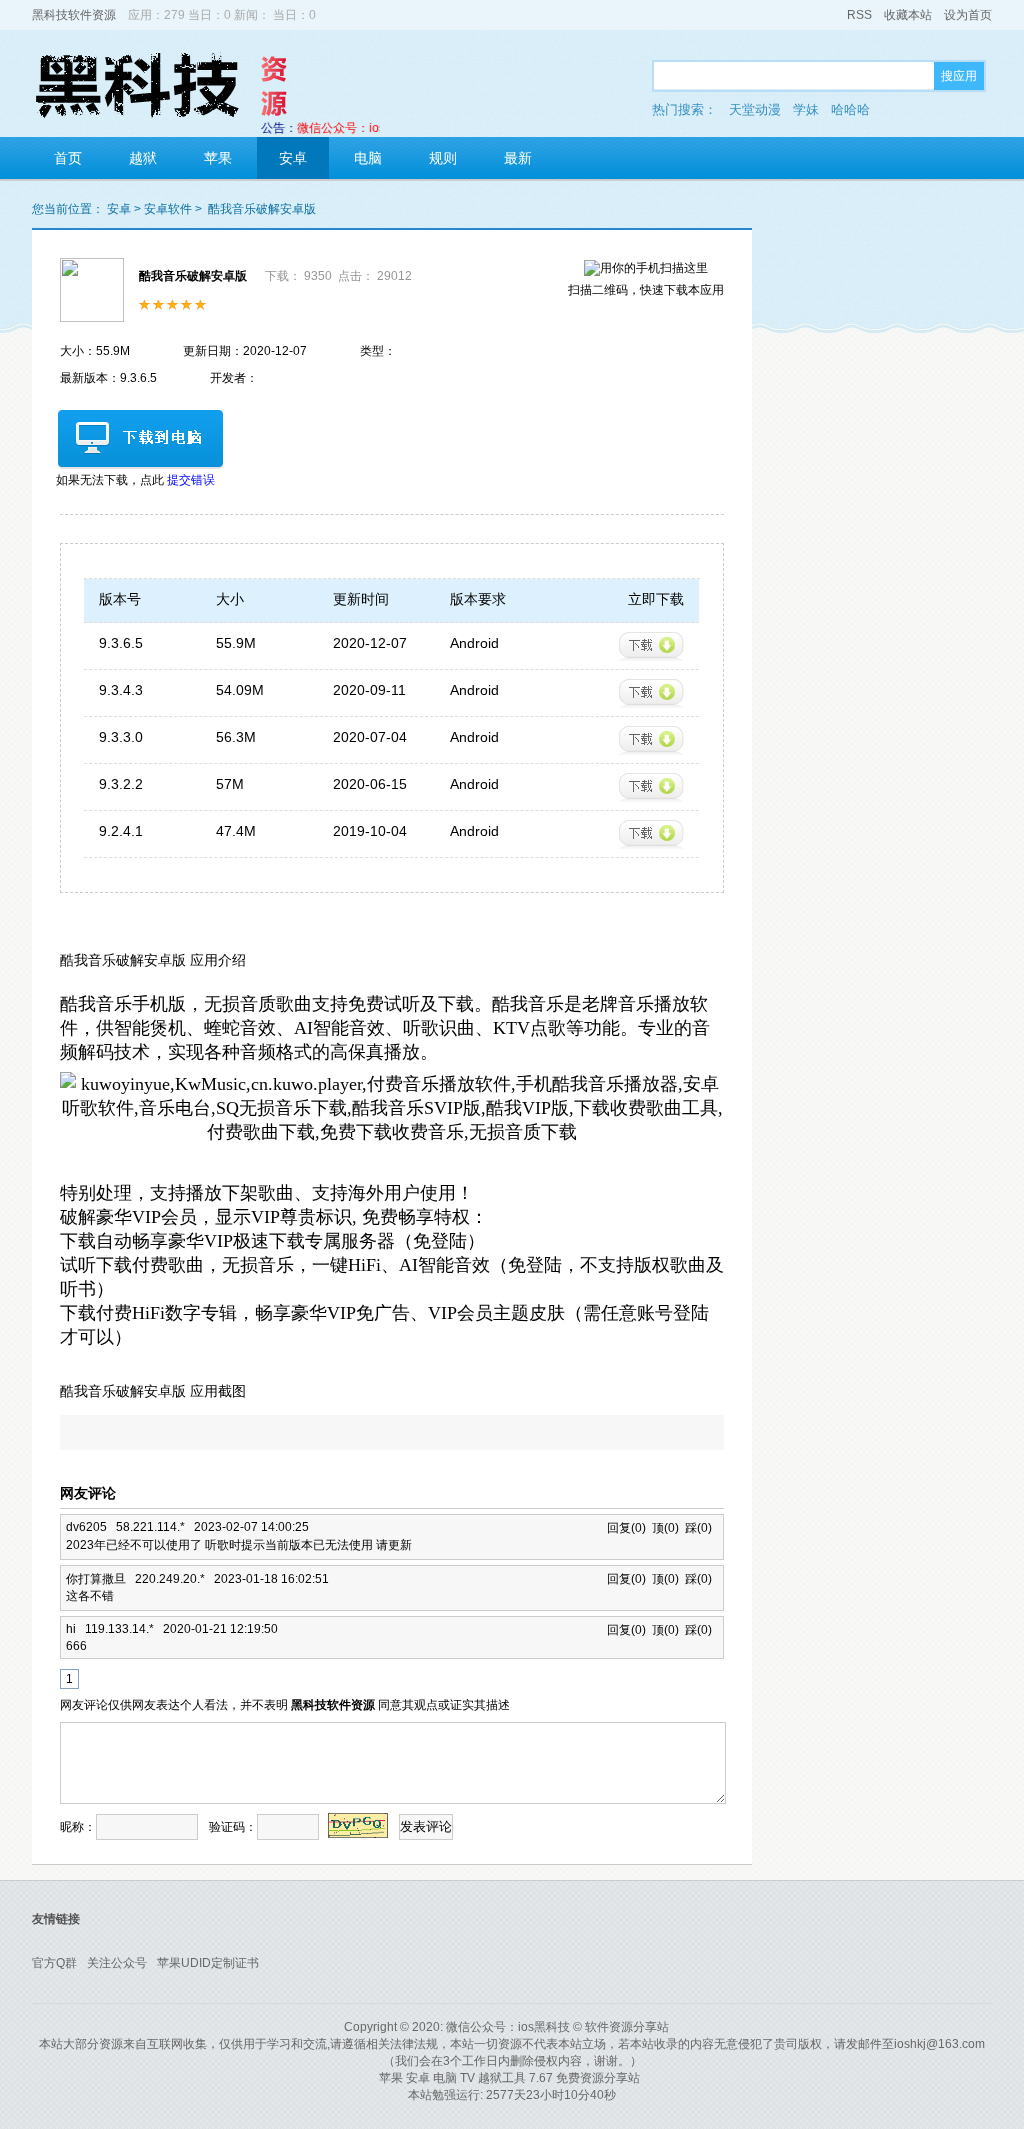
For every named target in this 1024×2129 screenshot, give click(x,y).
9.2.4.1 (121, 831)
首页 (68, 158)
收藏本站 (908, 15)
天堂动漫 (755, 109)
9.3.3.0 (121, 737)
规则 (443, 158)
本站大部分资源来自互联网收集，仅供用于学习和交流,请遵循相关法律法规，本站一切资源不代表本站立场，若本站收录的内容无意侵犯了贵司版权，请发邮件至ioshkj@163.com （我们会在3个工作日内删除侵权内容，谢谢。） (512, 2052)
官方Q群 (54, 1963)
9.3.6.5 (121, 643)
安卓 (293, 158)
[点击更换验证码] (358, 1825)
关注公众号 (117, 1963)
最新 (518, 158)
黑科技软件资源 (74, 15)
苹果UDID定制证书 (208, 1963)
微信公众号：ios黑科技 (508, 2027)
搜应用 (959, 76)
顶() (665, 1528)
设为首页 (968, 15)
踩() (698, 1528)
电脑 (368, 158)
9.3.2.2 (121, 784)
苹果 (218, 158)
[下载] (651, 646)
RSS (859, 15)
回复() (629, 1528)
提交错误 (191, 480)
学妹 (806, 109)
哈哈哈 (850, 109)
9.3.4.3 (121, 690)
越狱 (143, 158)
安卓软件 (168, 209)
